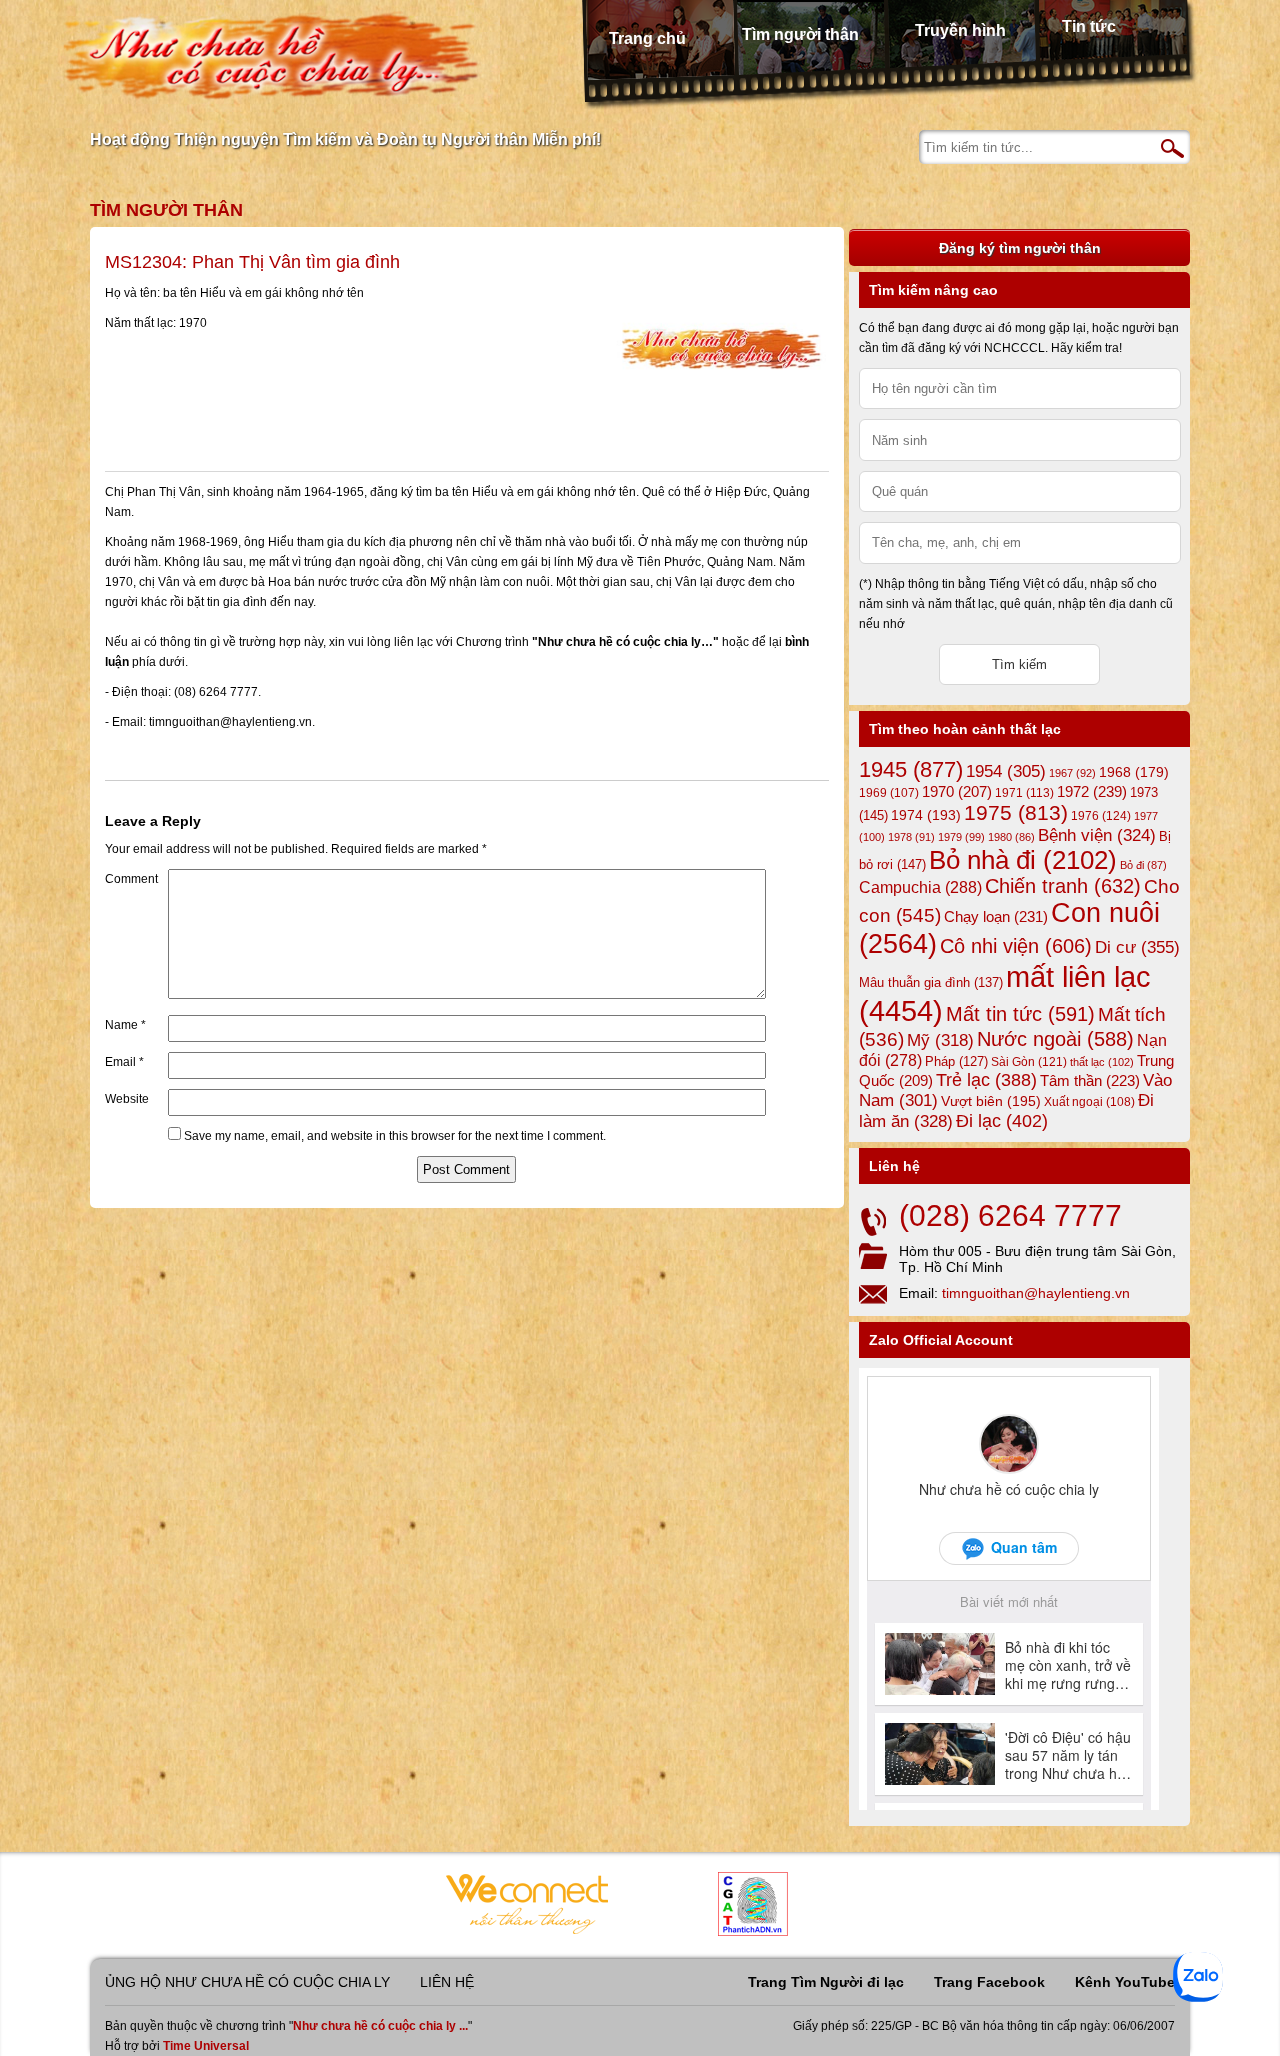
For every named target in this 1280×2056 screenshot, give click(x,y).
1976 (1101, 816)
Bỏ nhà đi (1023, 860)
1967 (1072, 773)
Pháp (956, 1062)
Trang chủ (647, 38)
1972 (1092, 791)
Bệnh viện (1097, 835)
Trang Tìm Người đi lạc (826, 1982)
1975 (1016, 813)
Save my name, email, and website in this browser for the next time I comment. (395, 1136)
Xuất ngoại (1089, 1101)
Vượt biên (991, 1101)
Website (127, 1099)
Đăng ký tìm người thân (1020, 248)
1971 (1024, 793)
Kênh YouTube (1125, 1982)
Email (124, 1062)
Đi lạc (1002, 1121)
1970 (957, 792)
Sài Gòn (1029, 1062)
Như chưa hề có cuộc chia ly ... (380, 2026)
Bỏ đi (1143, 865)
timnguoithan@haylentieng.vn (1036, 1293)
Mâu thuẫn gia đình (931, 982)
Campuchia (920, 887)
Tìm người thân (800, 34)
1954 (1006, 771)
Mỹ (940, 1040)
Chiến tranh (1063, 886)
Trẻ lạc (986, 1080)
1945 (911, 769)
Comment (131, 879)
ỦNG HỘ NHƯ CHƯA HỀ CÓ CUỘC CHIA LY (247, 1982)
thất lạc (1102, 1062)
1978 (911, 837)
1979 (961, 837)
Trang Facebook (989, 1982)
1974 (926, 815)
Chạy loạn (996, 916)
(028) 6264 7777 (1010, 1215)
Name (125, 1025)
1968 (1134, 772)
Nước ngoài (1055, 1039)
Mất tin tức (1020, 1014)
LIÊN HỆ (447, 1982)
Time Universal (206, 2046)
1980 (1011, 837)
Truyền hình (960, 30)
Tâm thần (1090, 1080)
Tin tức (1089, 26)
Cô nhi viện (1016, 946)
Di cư (1137, 947)
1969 (889, 792)
